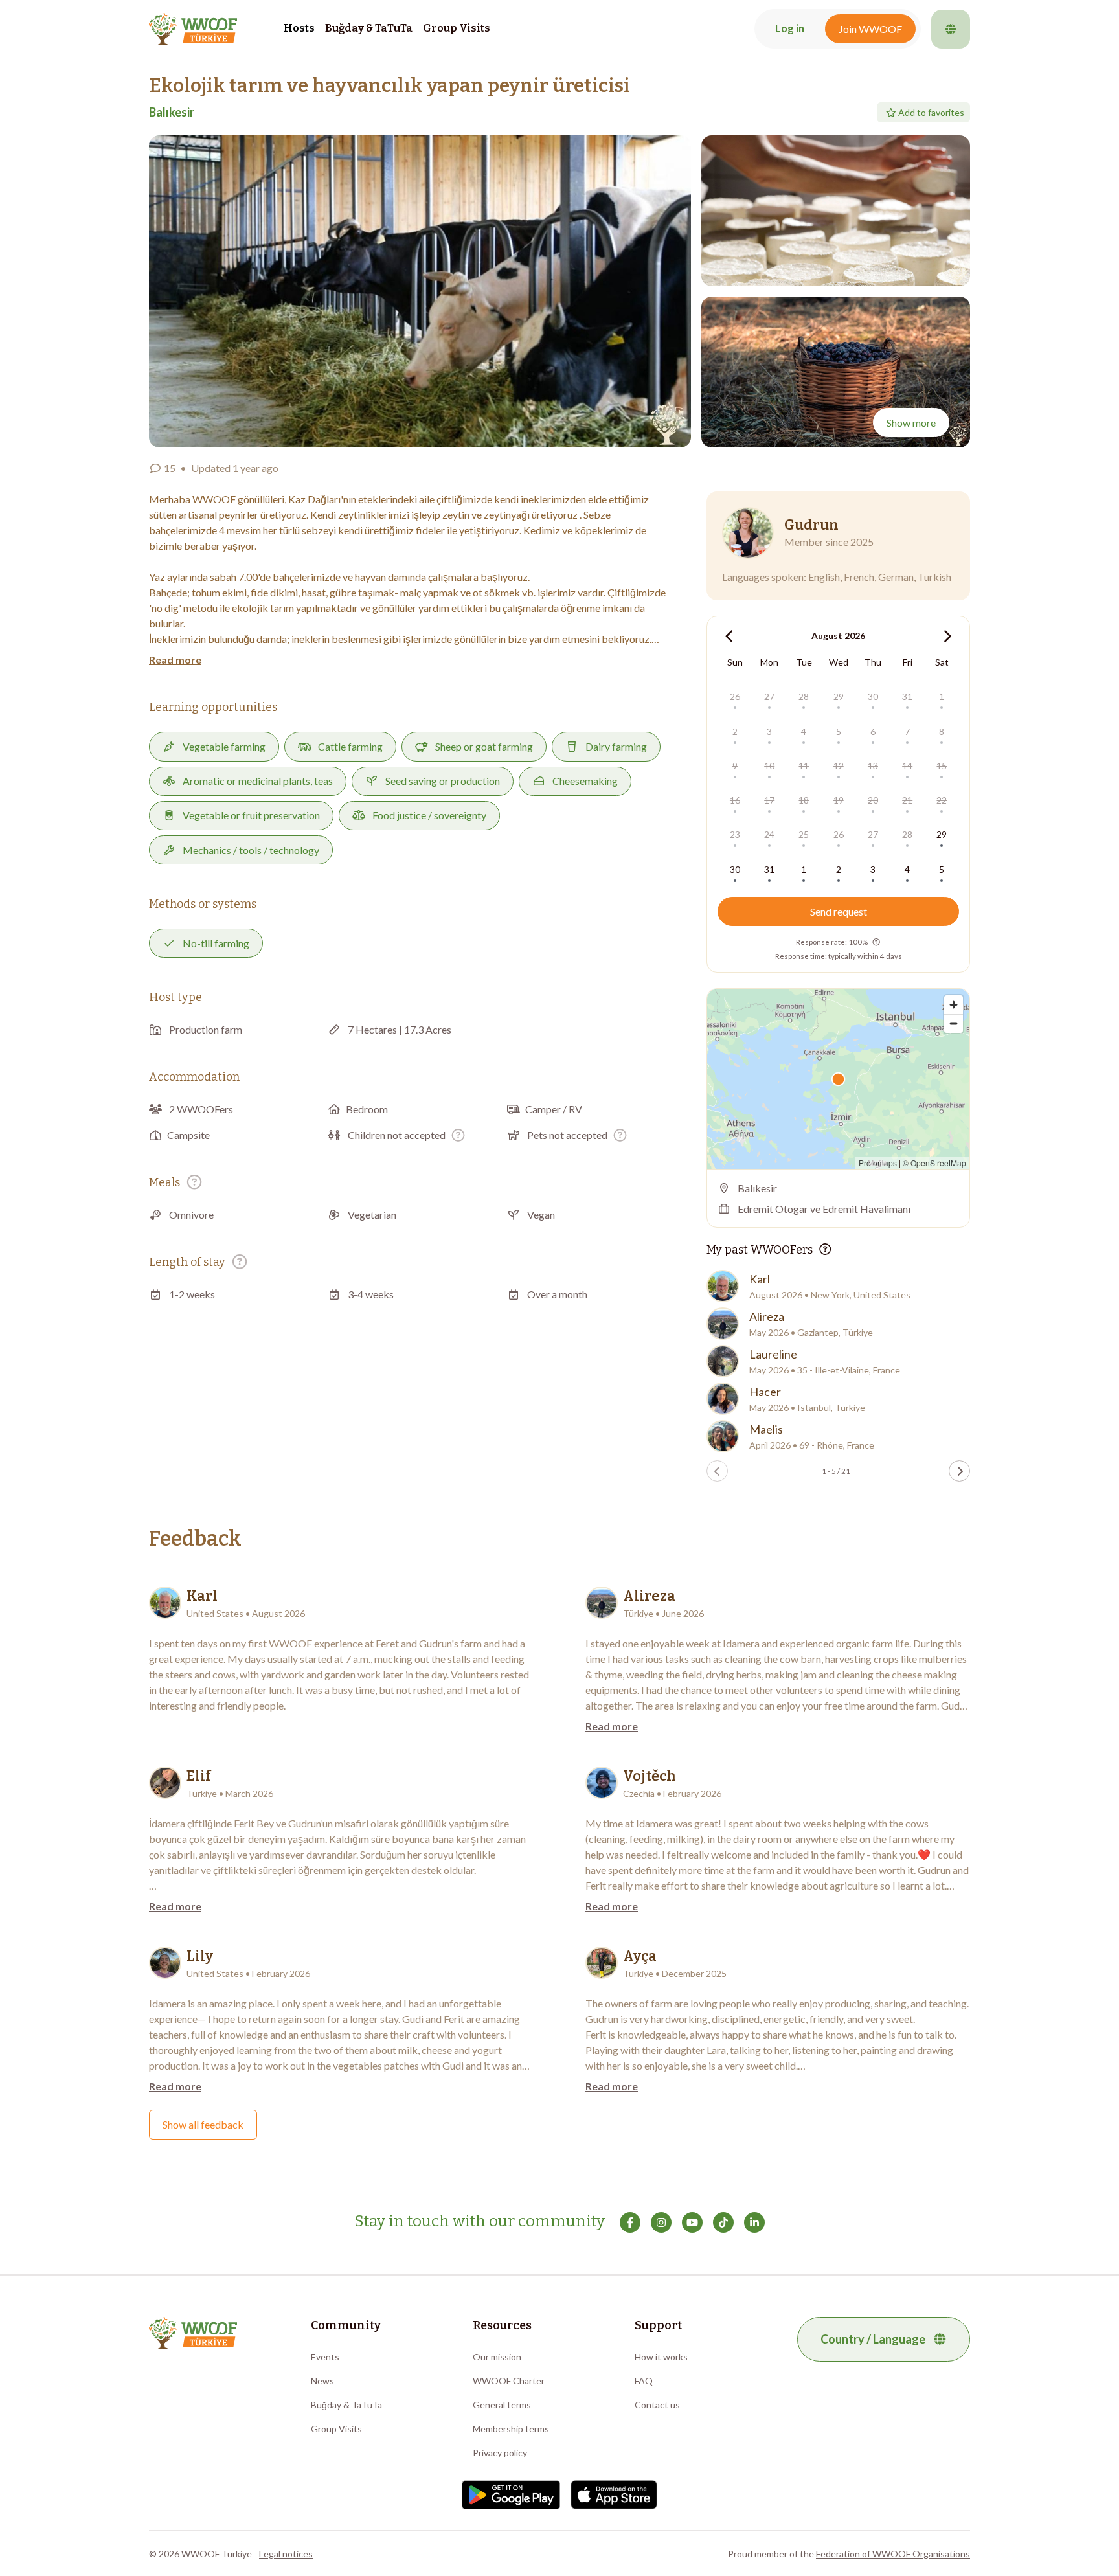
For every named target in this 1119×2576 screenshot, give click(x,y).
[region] (838, 1079)
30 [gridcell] (873, 696)
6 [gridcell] (873, 731)
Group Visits (457, 28)
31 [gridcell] (907, 696)
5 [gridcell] (839, 731)
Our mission (497, 2357)
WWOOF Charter (509, 2381)
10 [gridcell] (769, 766)
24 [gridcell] (769, 834)
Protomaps (878, 1163)
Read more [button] (175, 660)
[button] (420, 291)
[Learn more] (458, 1135)
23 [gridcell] (735, 834)
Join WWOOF (870, 29)
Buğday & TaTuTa (369, 28)
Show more (911, 423)
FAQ (644, 2381)
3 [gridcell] (769, 731)
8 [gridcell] (942, 731)
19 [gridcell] (839, 800)
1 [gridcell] (942, 696)
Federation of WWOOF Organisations (893, 2554)
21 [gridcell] (907, 800)
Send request (839, 911)
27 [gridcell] (769, 696)
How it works (661, 2357)
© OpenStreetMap (934, 1163)
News (322, 2381)
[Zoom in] (954, 1005)
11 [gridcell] (804, 766)
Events (325, 2357)
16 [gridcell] (735, 800)
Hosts (299, 28)
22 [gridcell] (942, 800)
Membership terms (511, 2429)
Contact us (657, 2405)
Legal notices (286, 2554)
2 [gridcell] (735, 731)
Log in (790, 28)
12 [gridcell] (839, 766)
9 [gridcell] (735, 766)
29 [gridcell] (839, 696)
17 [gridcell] (769, 800)
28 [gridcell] (804, 696)
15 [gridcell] (942, 766)
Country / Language (873, 2339)
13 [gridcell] (873, 766)
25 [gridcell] (804, 834)
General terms (502, 2405)
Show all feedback (203, 2124)
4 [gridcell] (804, 731)
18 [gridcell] (804, 800)
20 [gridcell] (873, 800)
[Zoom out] (954, 1023)
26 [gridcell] (735, 696)
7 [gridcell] (907, 731)
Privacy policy (500, 2453)
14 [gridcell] (907, 766)
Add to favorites (931, 112)
